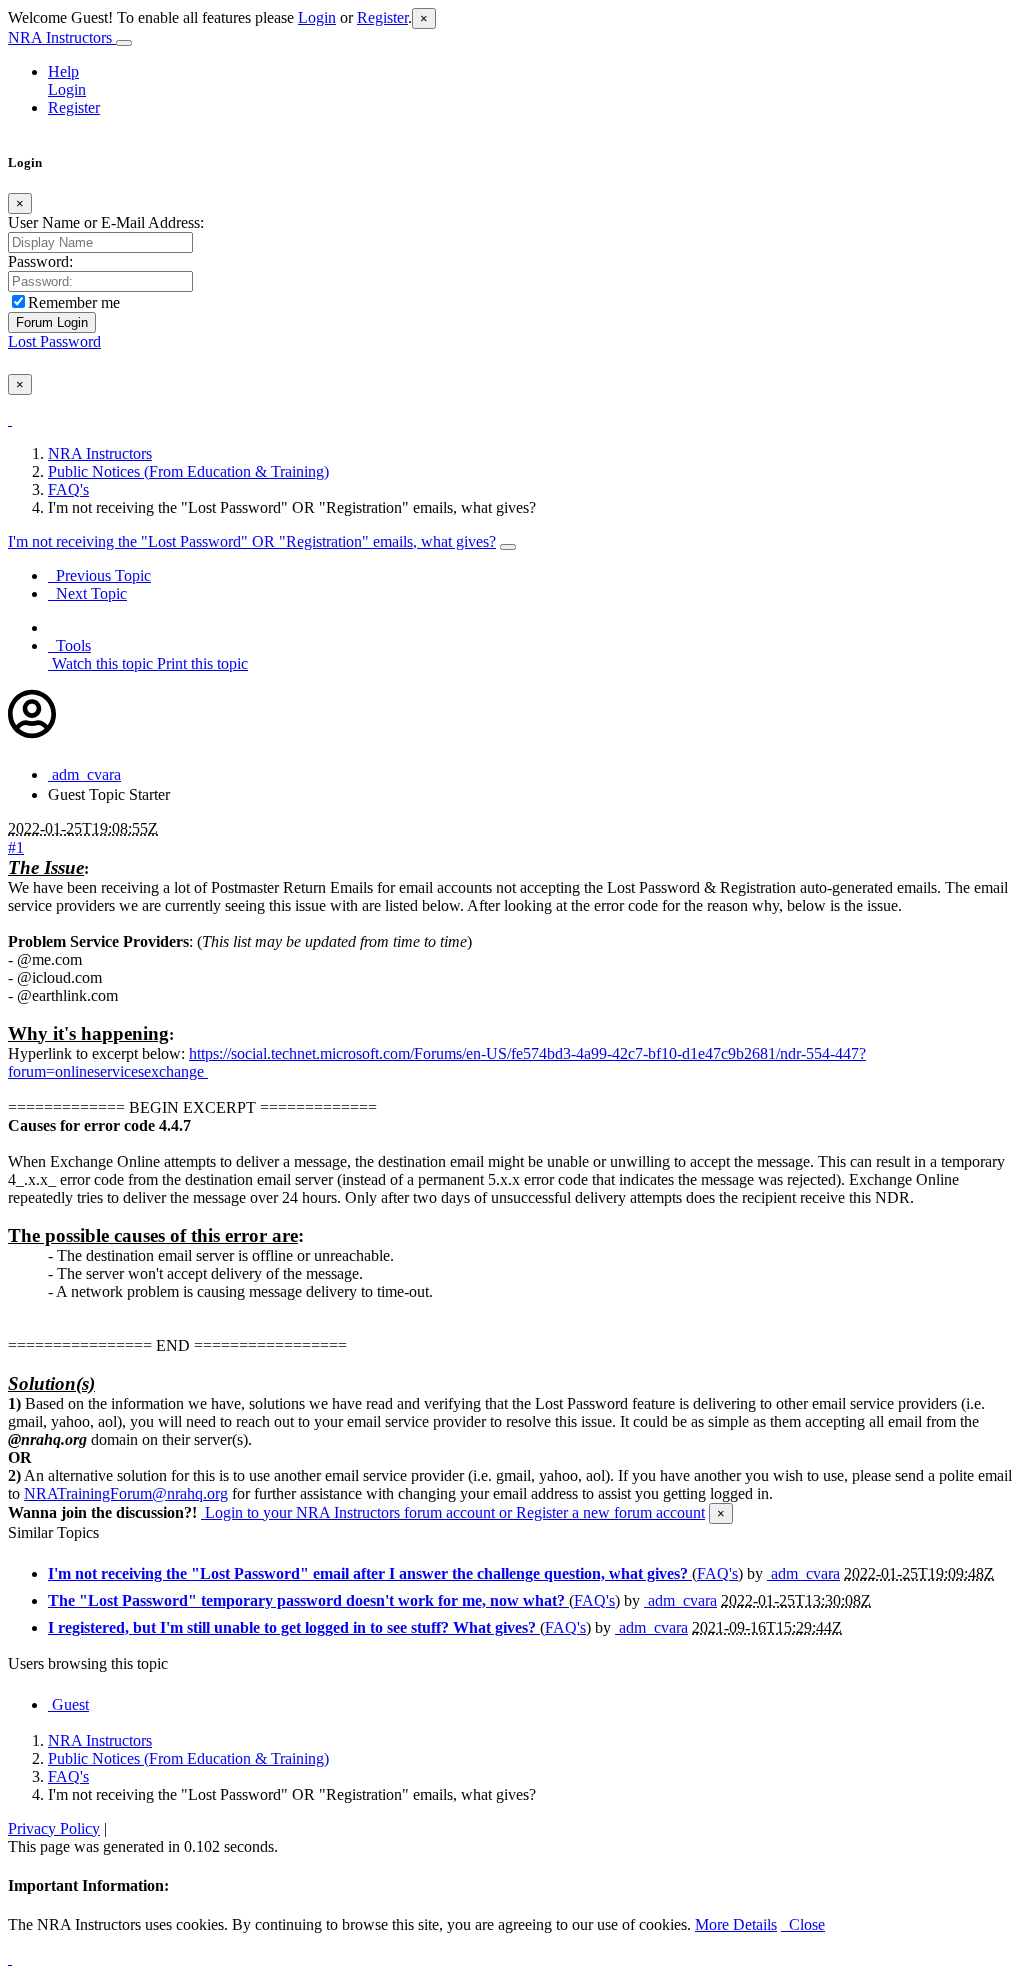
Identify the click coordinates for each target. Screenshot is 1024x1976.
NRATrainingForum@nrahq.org (126, 1493)
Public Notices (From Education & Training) (188, 471)
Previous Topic (99, 575)
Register (382, 17)
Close (803, 1924)
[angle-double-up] (10, 1958)
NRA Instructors (62, 37)
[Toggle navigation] (124, 43)
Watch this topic (100, 663)
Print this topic (200, 663)
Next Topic (87, 593)
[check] (10, 419)
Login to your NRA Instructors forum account (348, 1512)
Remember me (74, 302)
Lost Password (54, 341)
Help (63, 71)
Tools (69, 645)
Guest (68, 1704)
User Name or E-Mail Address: (106, 222)
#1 (16, 847)
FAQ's (68, 489)
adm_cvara (84, 774)
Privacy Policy (54, 1828)
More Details (736, 1924)
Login (317, 17)
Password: (40, 261)
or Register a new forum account (600, 1512)
